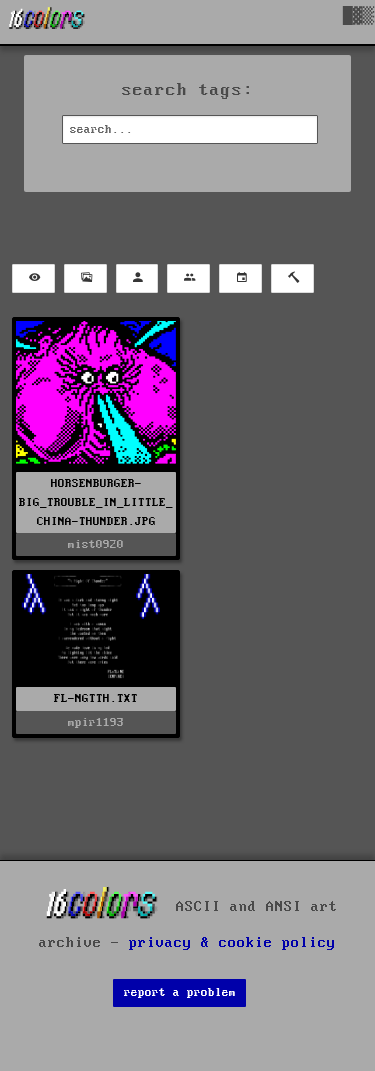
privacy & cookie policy (232, 943)
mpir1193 (96, 722)
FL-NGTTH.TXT (96, 698)
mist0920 (96, 544)
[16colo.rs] (47, 22)
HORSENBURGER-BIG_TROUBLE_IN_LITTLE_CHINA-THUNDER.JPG (96, 502)
